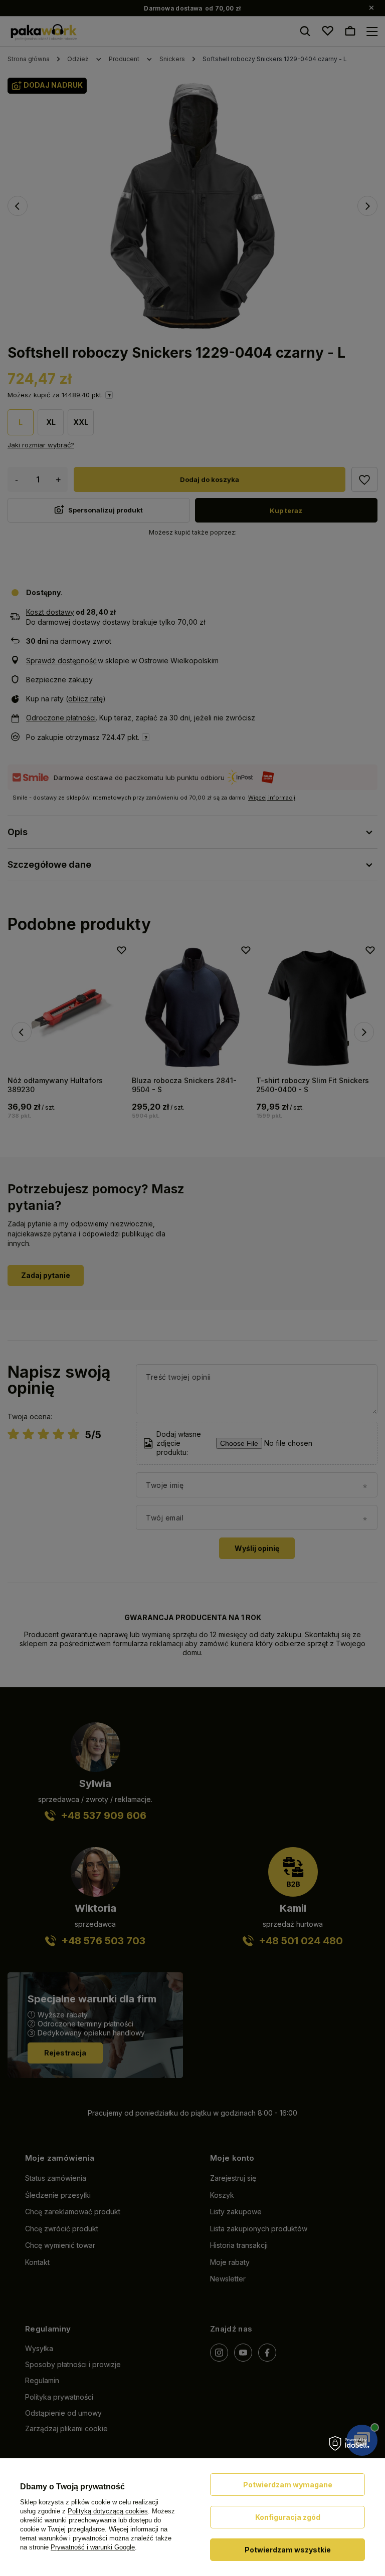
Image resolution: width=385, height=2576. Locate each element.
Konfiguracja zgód (288, 2517)
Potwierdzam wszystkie (288, 2550)
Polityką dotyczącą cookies (108, 2511)
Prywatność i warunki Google (93, 2547)
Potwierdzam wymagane (288, 2485)
